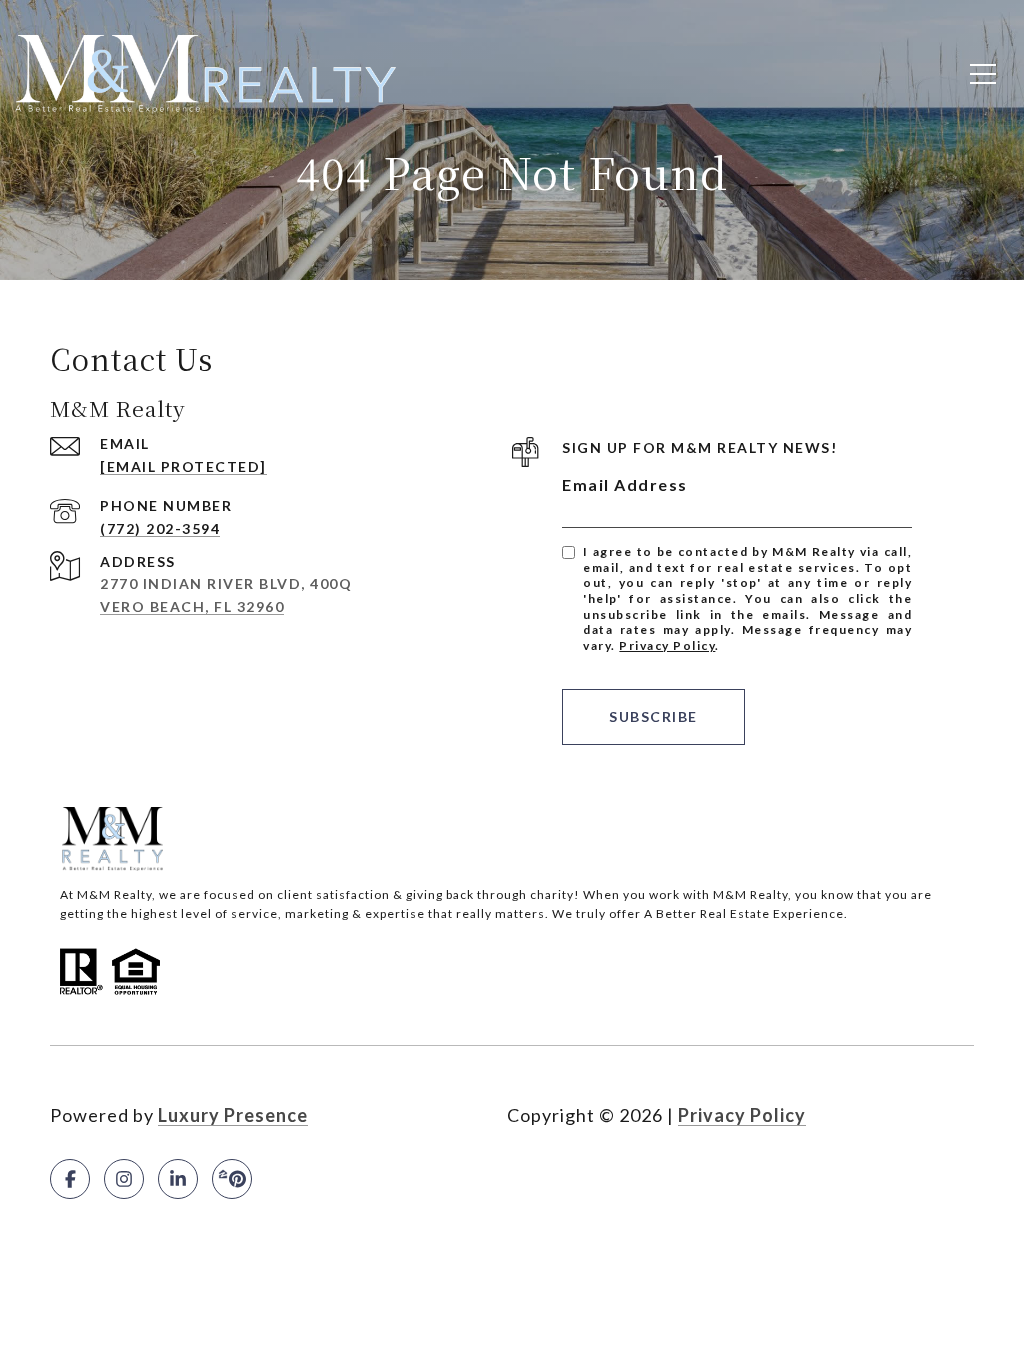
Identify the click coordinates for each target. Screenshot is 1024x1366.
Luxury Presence (233, 1115)
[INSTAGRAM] (124, 1179)
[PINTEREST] (232, 1179)
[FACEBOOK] (70, 1179)
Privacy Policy (667, 645)
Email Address (625, 484)
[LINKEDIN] (178, 1179)
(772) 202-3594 (160, 528)
